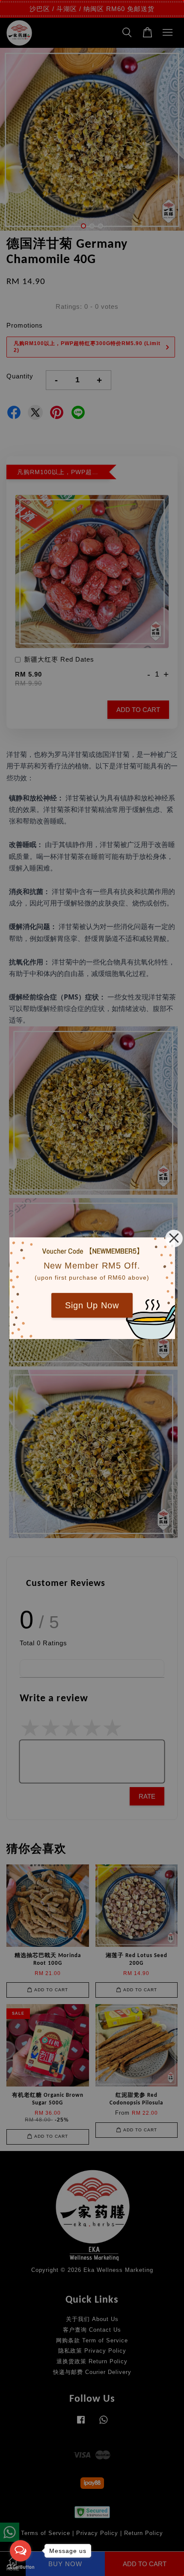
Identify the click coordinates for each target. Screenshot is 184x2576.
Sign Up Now (92, 1305)
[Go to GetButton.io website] (21, 2567)
